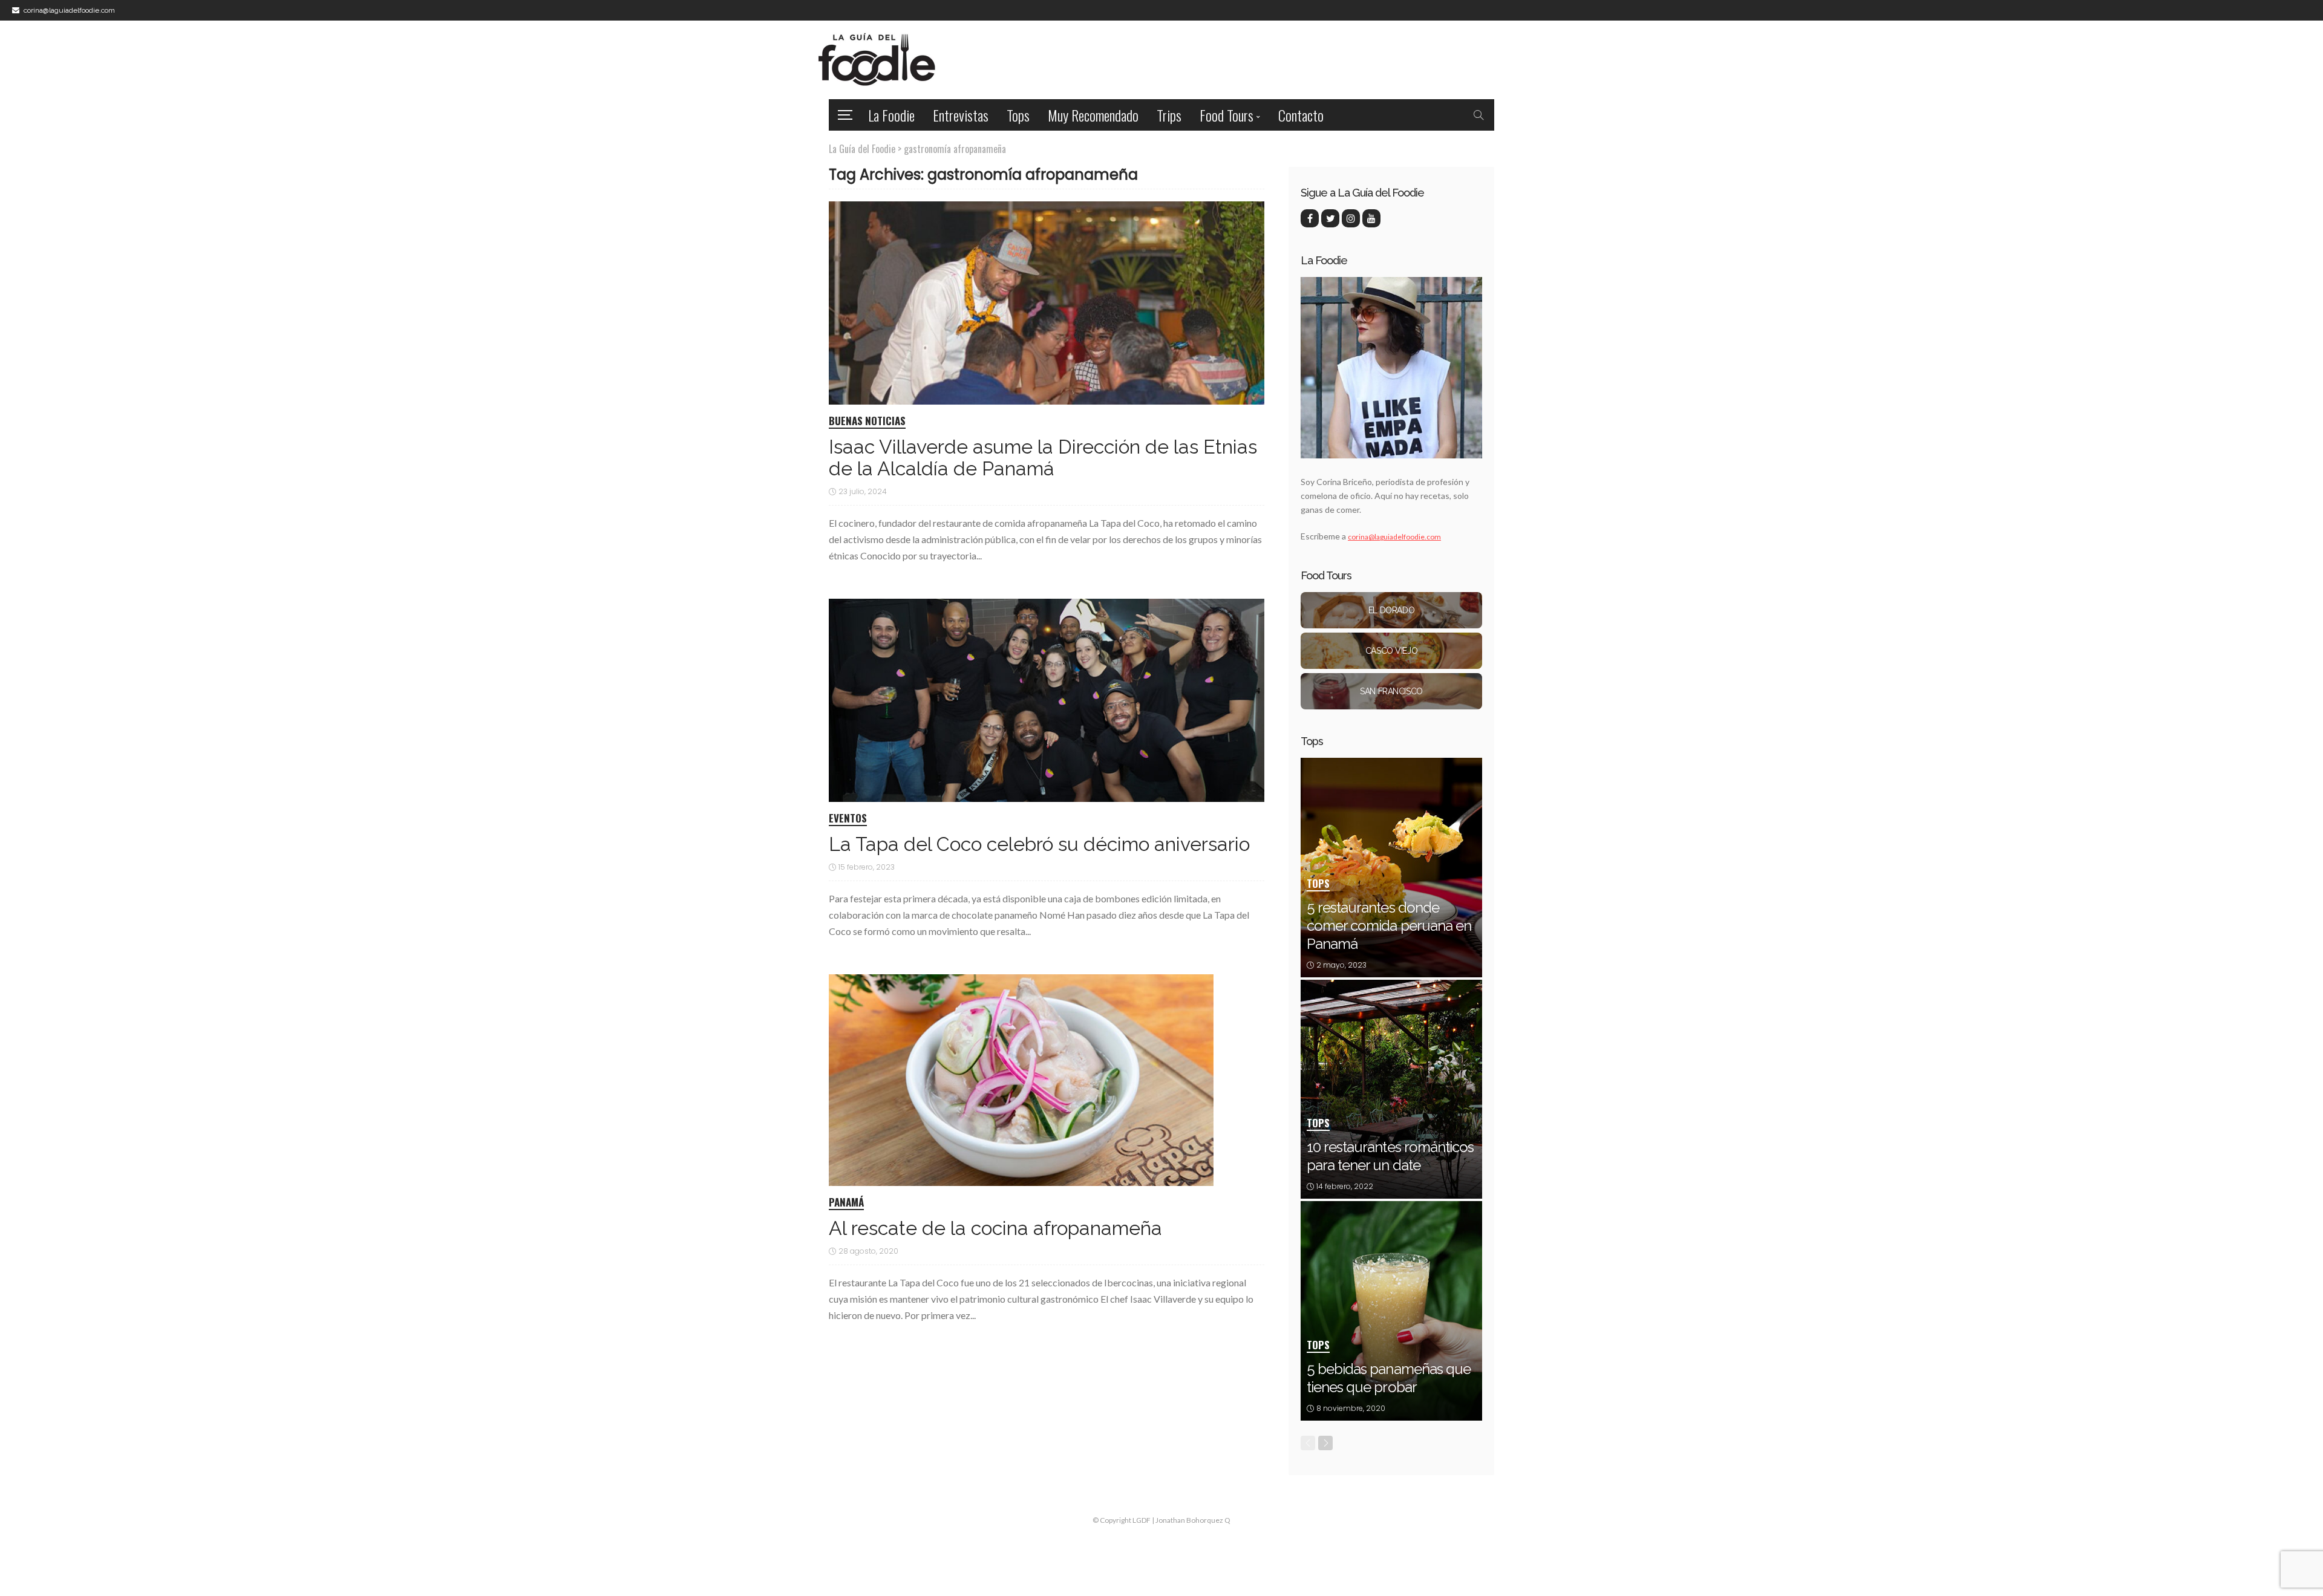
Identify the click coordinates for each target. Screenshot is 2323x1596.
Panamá (846, 1203)
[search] (1478, 115)
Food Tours (1227, 115)
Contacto (1301, 115)
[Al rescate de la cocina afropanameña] (1021, 1080)
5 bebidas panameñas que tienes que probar (1389, 1378)
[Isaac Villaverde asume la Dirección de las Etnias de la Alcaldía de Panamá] (1047, 303)
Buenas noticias (867, 422)
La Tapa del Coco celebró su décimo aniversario (1039, 844)
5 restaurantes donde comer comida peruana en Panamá (1389, 926)
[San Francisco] (1391, 691)
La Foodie (891, 115)
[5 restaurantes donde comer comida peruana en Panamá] (1391, 868)
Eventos (848, 819)
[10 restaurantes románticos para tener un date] (1391, 1090)
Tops (1018, 115)
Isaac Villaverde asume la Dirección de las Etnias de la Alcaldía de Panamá (1043, 458)
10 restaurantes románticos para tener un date (1390, 1156)
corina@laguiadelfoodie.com (1394, 537)
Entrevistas (961, 115)
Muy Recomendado (1093, 115)
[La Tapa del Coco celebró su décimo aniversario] (1047, 700)
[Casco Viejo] (1391, 651)
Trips (1169, 115)
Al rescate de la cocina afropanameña (995, 1228)
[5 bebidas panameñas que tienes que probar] (1391, 1311)
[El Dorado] (1391, 610)
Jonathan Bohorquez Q (1193, 1520)
